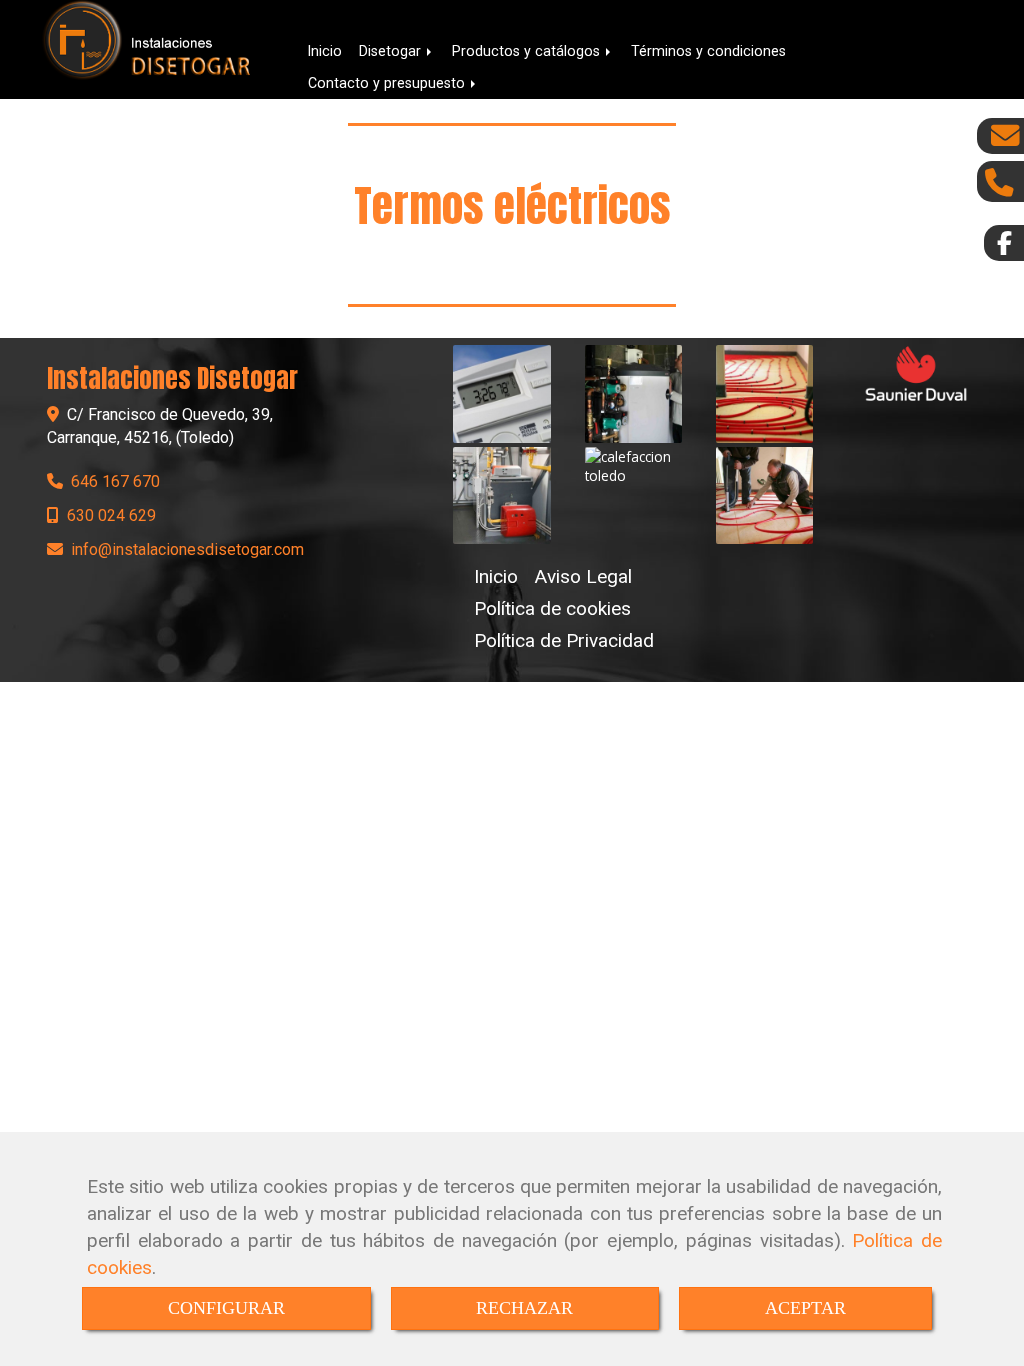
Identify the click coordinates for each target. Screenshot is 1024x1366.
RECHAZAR (524, 1308)
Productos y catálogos (528, 51)
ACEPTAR (805, 1308)
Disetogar (392, 51)
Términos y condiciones (708, 51)
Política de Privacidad (564, 640)
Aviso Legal (583, 576)
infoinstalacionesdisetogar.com (187, 549)
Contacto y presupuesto (388, 83)
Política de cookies (552, 608)
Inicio (325, 51)
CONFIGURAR (226, 1308)
